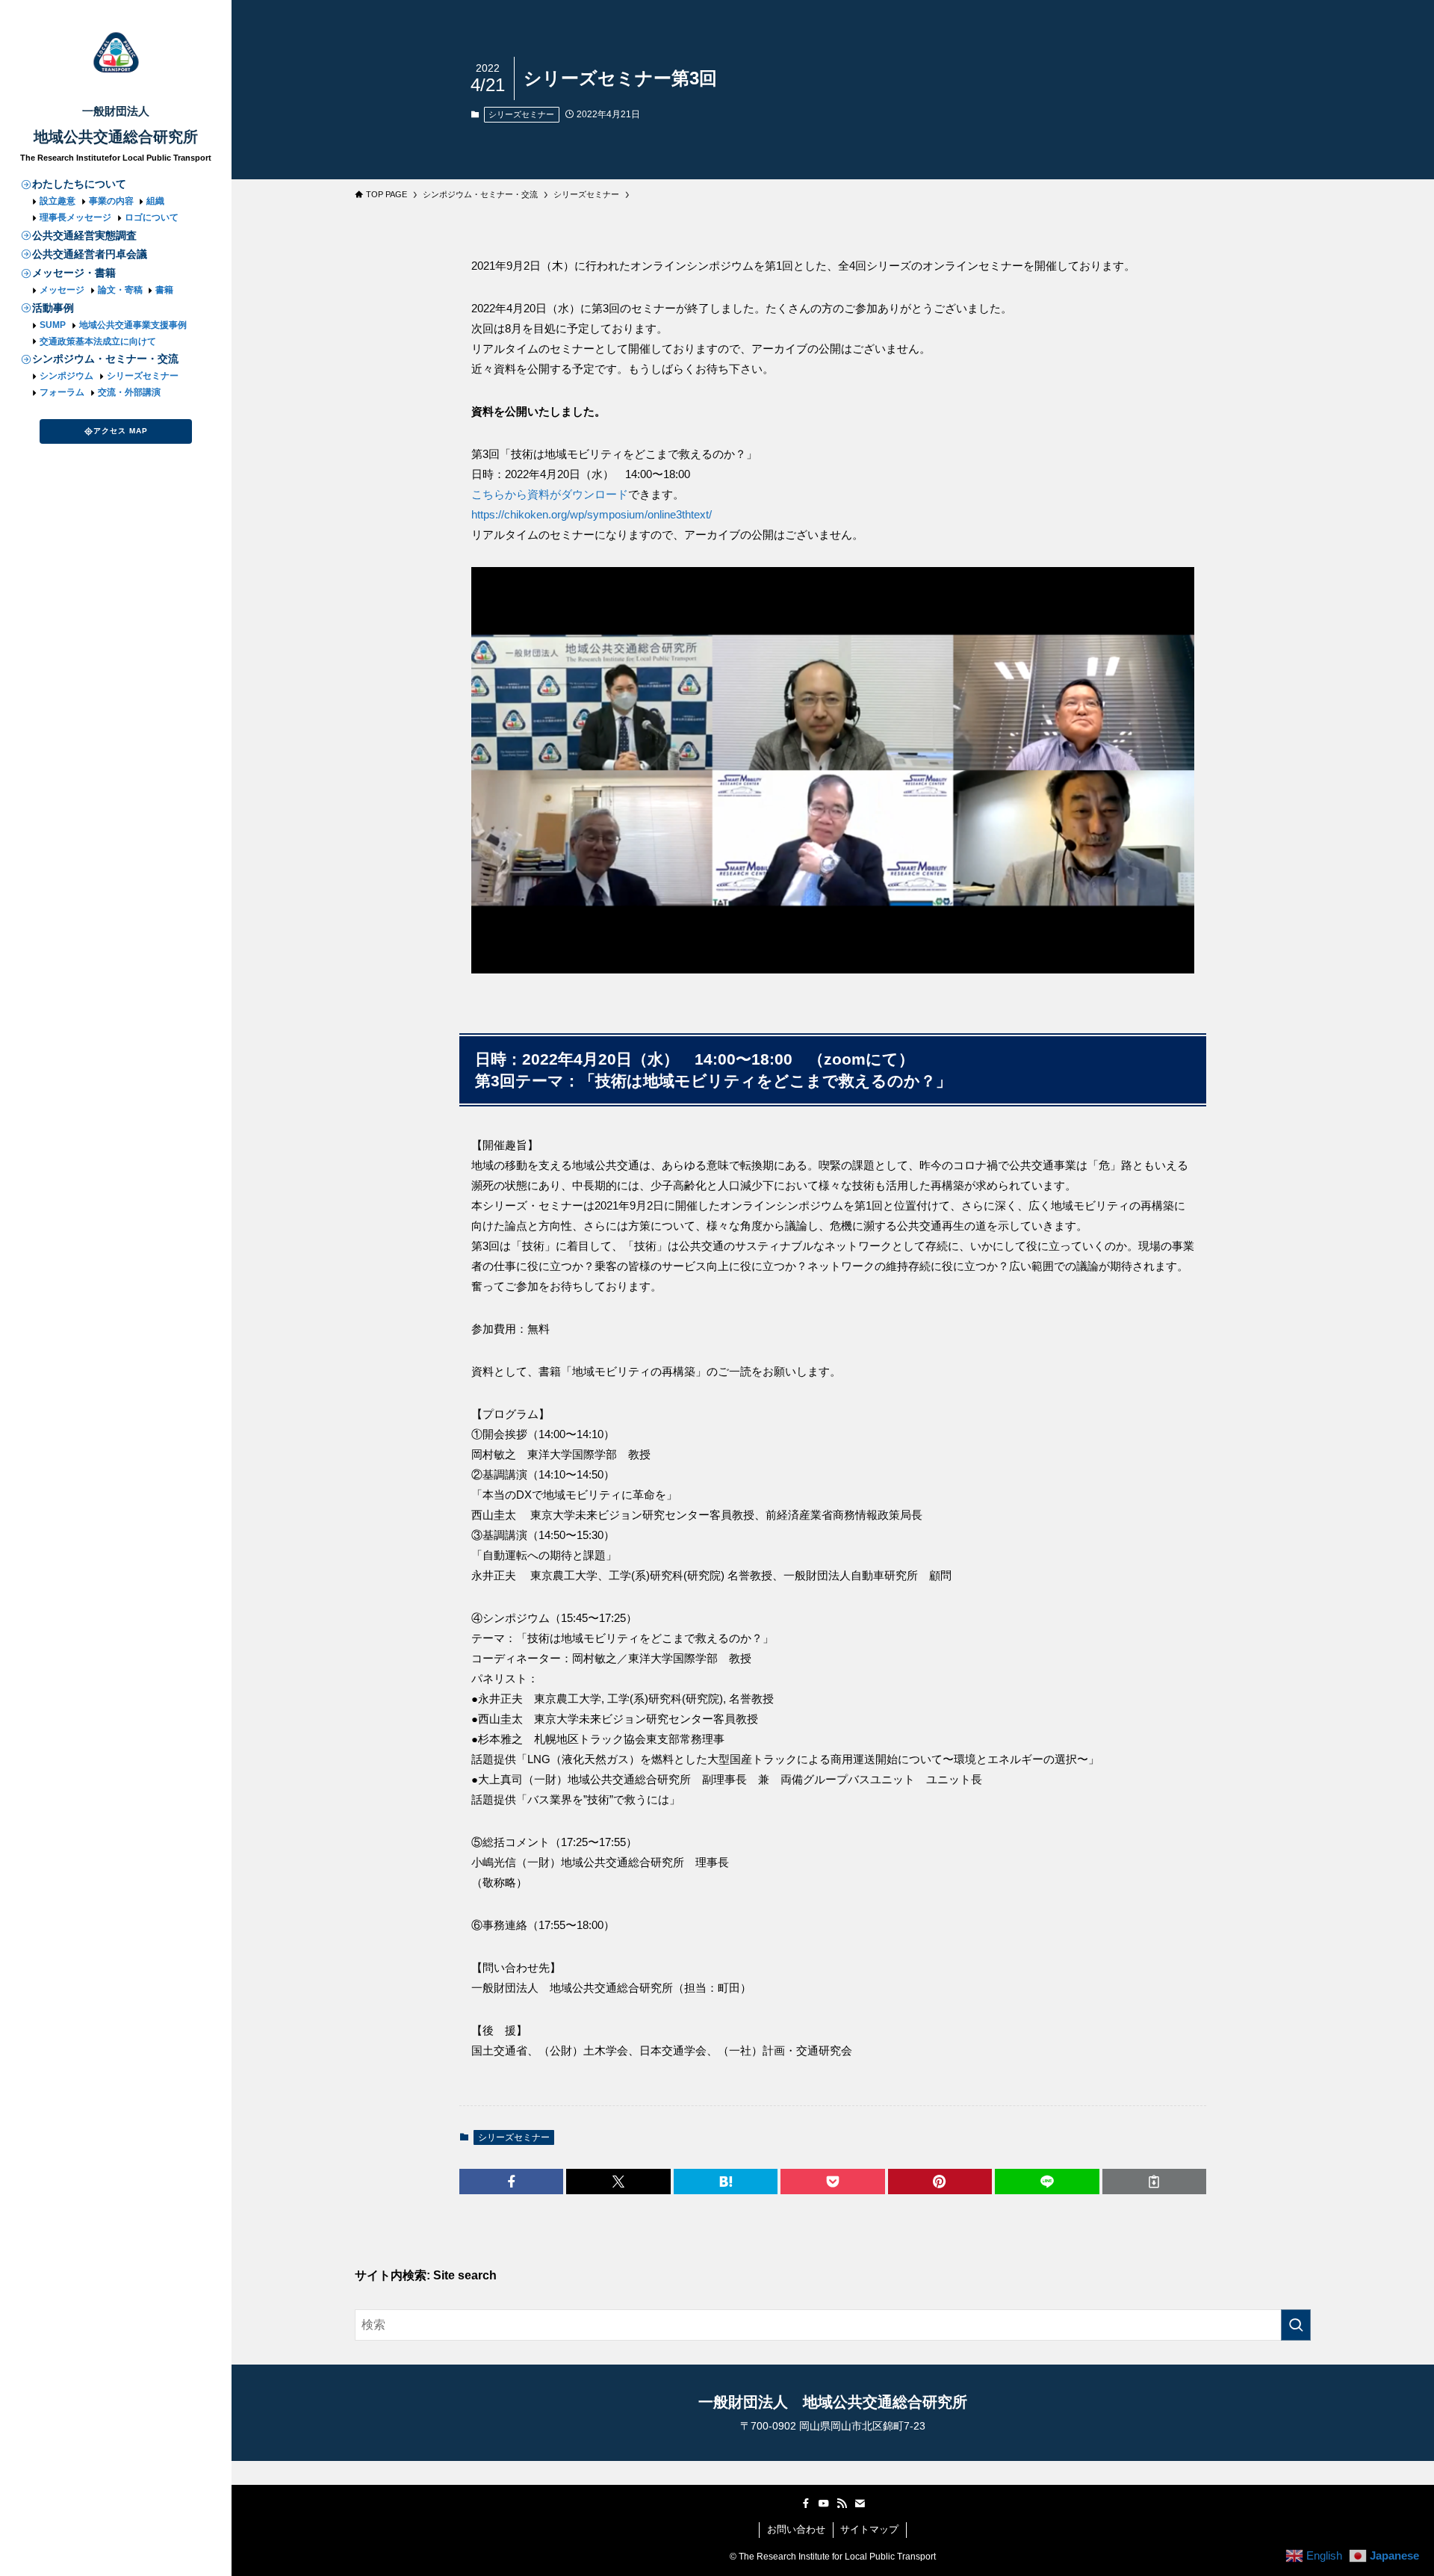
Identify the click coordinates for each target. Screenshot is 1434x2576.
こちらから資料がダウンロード (550, 494)
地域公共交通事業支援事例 (133, 325)
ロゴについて (152, 217)
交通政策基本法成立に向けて (98, 341)
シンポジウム (66, 376)
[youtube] (824, 2504)
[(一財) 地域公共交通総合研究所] (116, 53)
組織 (155, 201)
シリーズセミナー (143, 376)
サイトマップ (869, 2529)
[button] (511, 2182)
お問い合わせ (796, 2529)
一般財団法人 (116, 111)
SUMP (53, 325)
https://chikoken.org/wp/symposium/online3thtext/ (592, 514)
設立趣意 (58, 201)
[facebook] (806, 2504)
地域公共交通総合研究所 (116, 137)
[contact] (860, 2504)
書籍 (164, 290)
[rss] (842, 2504)
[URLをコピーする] (1154, 2182)
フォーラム (63, 392)
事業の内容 (111, 201)
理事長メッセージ (75, 217)
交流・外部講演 (129, 392)
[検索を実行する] (1296, 2325)
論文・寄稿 (120, 290)
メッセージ (63, 290)
